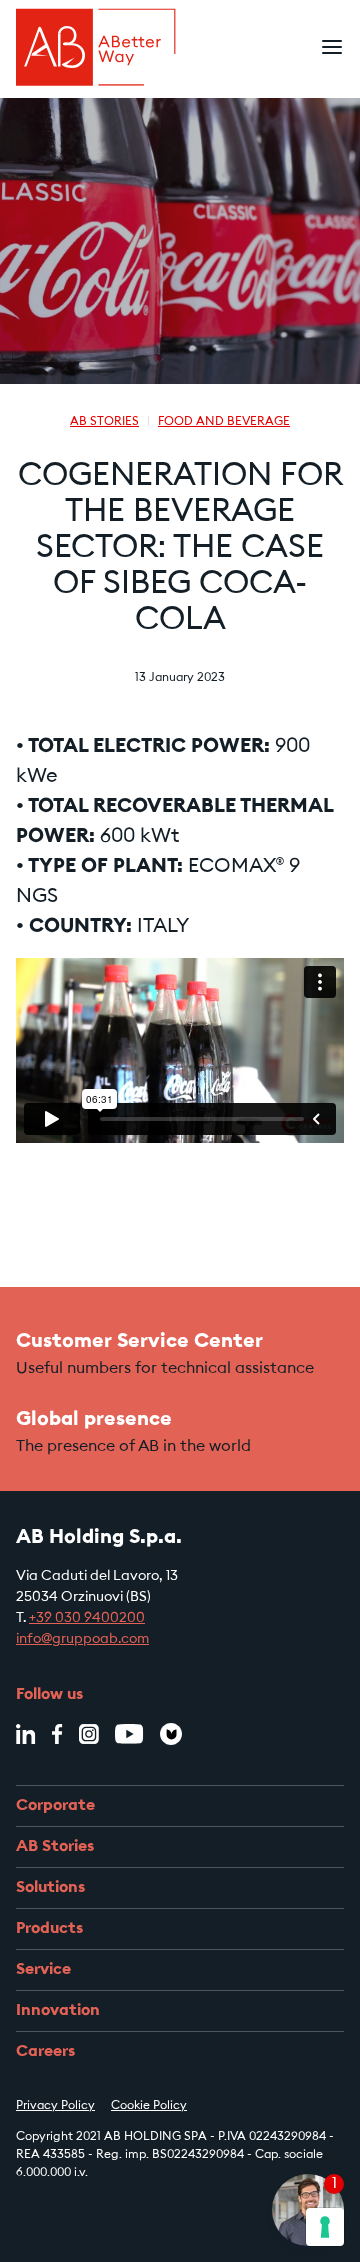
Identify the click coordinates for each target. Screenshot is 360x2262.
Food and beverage (224, 422)
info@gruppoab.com (82, 1640)
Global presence (94, 1420)
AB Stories (104, 422)
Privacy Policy (55, 2106)
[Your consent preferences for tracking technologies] (325, 2227)
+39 (87, 1619)
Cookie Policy (149, 2106)
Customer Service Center (139, 1342)
